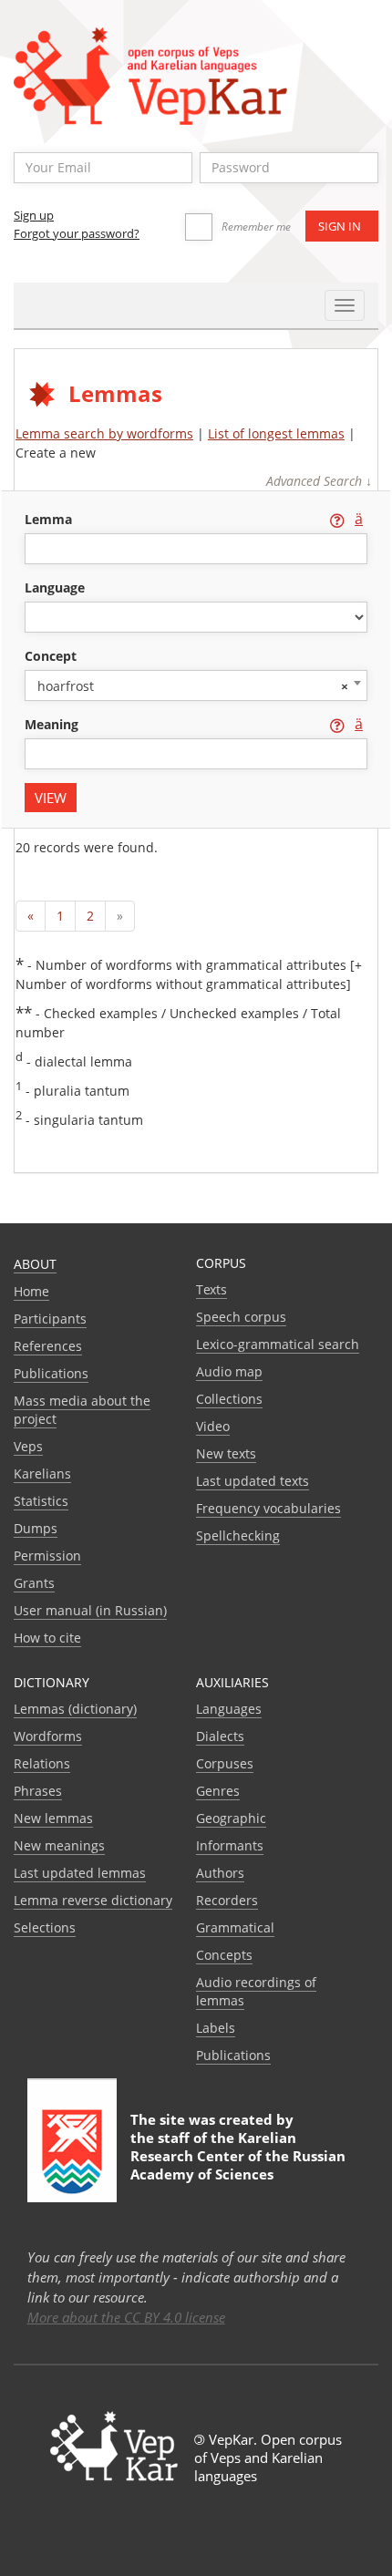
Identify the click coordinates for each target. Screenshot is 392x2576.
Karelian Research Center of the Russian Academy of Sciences (238, 2156)
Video (213, 1426)
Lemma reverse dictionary (93, 1900)
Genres (218, 1791)
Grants (34, 1583)
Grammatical (235, 1927)
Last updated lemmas (80, 1873)
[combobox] (196, 685)
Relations (42, 1763)
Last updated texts (253, 1481)
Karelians (42, 1473)
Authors (220, 1873)
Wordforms (48, 1736)
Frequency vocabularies (268, 1508)
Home (31, 1291)
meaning (53, 724)
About (35, 1264)
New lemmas (53, 1818)
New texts (226, 1453)
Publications (51, 1373)
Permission (47, 1556)
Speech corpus (241, 1317)
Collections (229, 1399)
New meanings (59, 1845)
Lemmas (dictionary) (75, 1709)
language (55, 587)
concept (51, 656)
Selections (45, 1927)
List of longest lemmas (276, 433)
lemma (50, 519)
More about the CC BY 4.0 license (126, 2317)
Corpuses (225, 1763)
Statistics (41, 1501)
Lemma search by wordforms (104, 433)
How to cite (47, 1638)
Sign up (34, 215)
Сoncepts (224, 1955)
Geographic (231, 1818)
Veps (28, 1446)
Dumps (36, 1528)
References (48, 1346)
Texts (211, 1289)
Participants (50, 1319)
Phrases (38, 1791)
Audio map (229, 1371)
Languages (229, 1709)
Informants (230, 1845)
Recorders (227, 1900)
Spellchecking (238, 1535)
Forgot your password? (77, 233)
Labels (216, 2028)
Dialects (220, 1736)
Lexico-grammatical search (278, 1344)
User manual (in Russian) (90, 1610)
